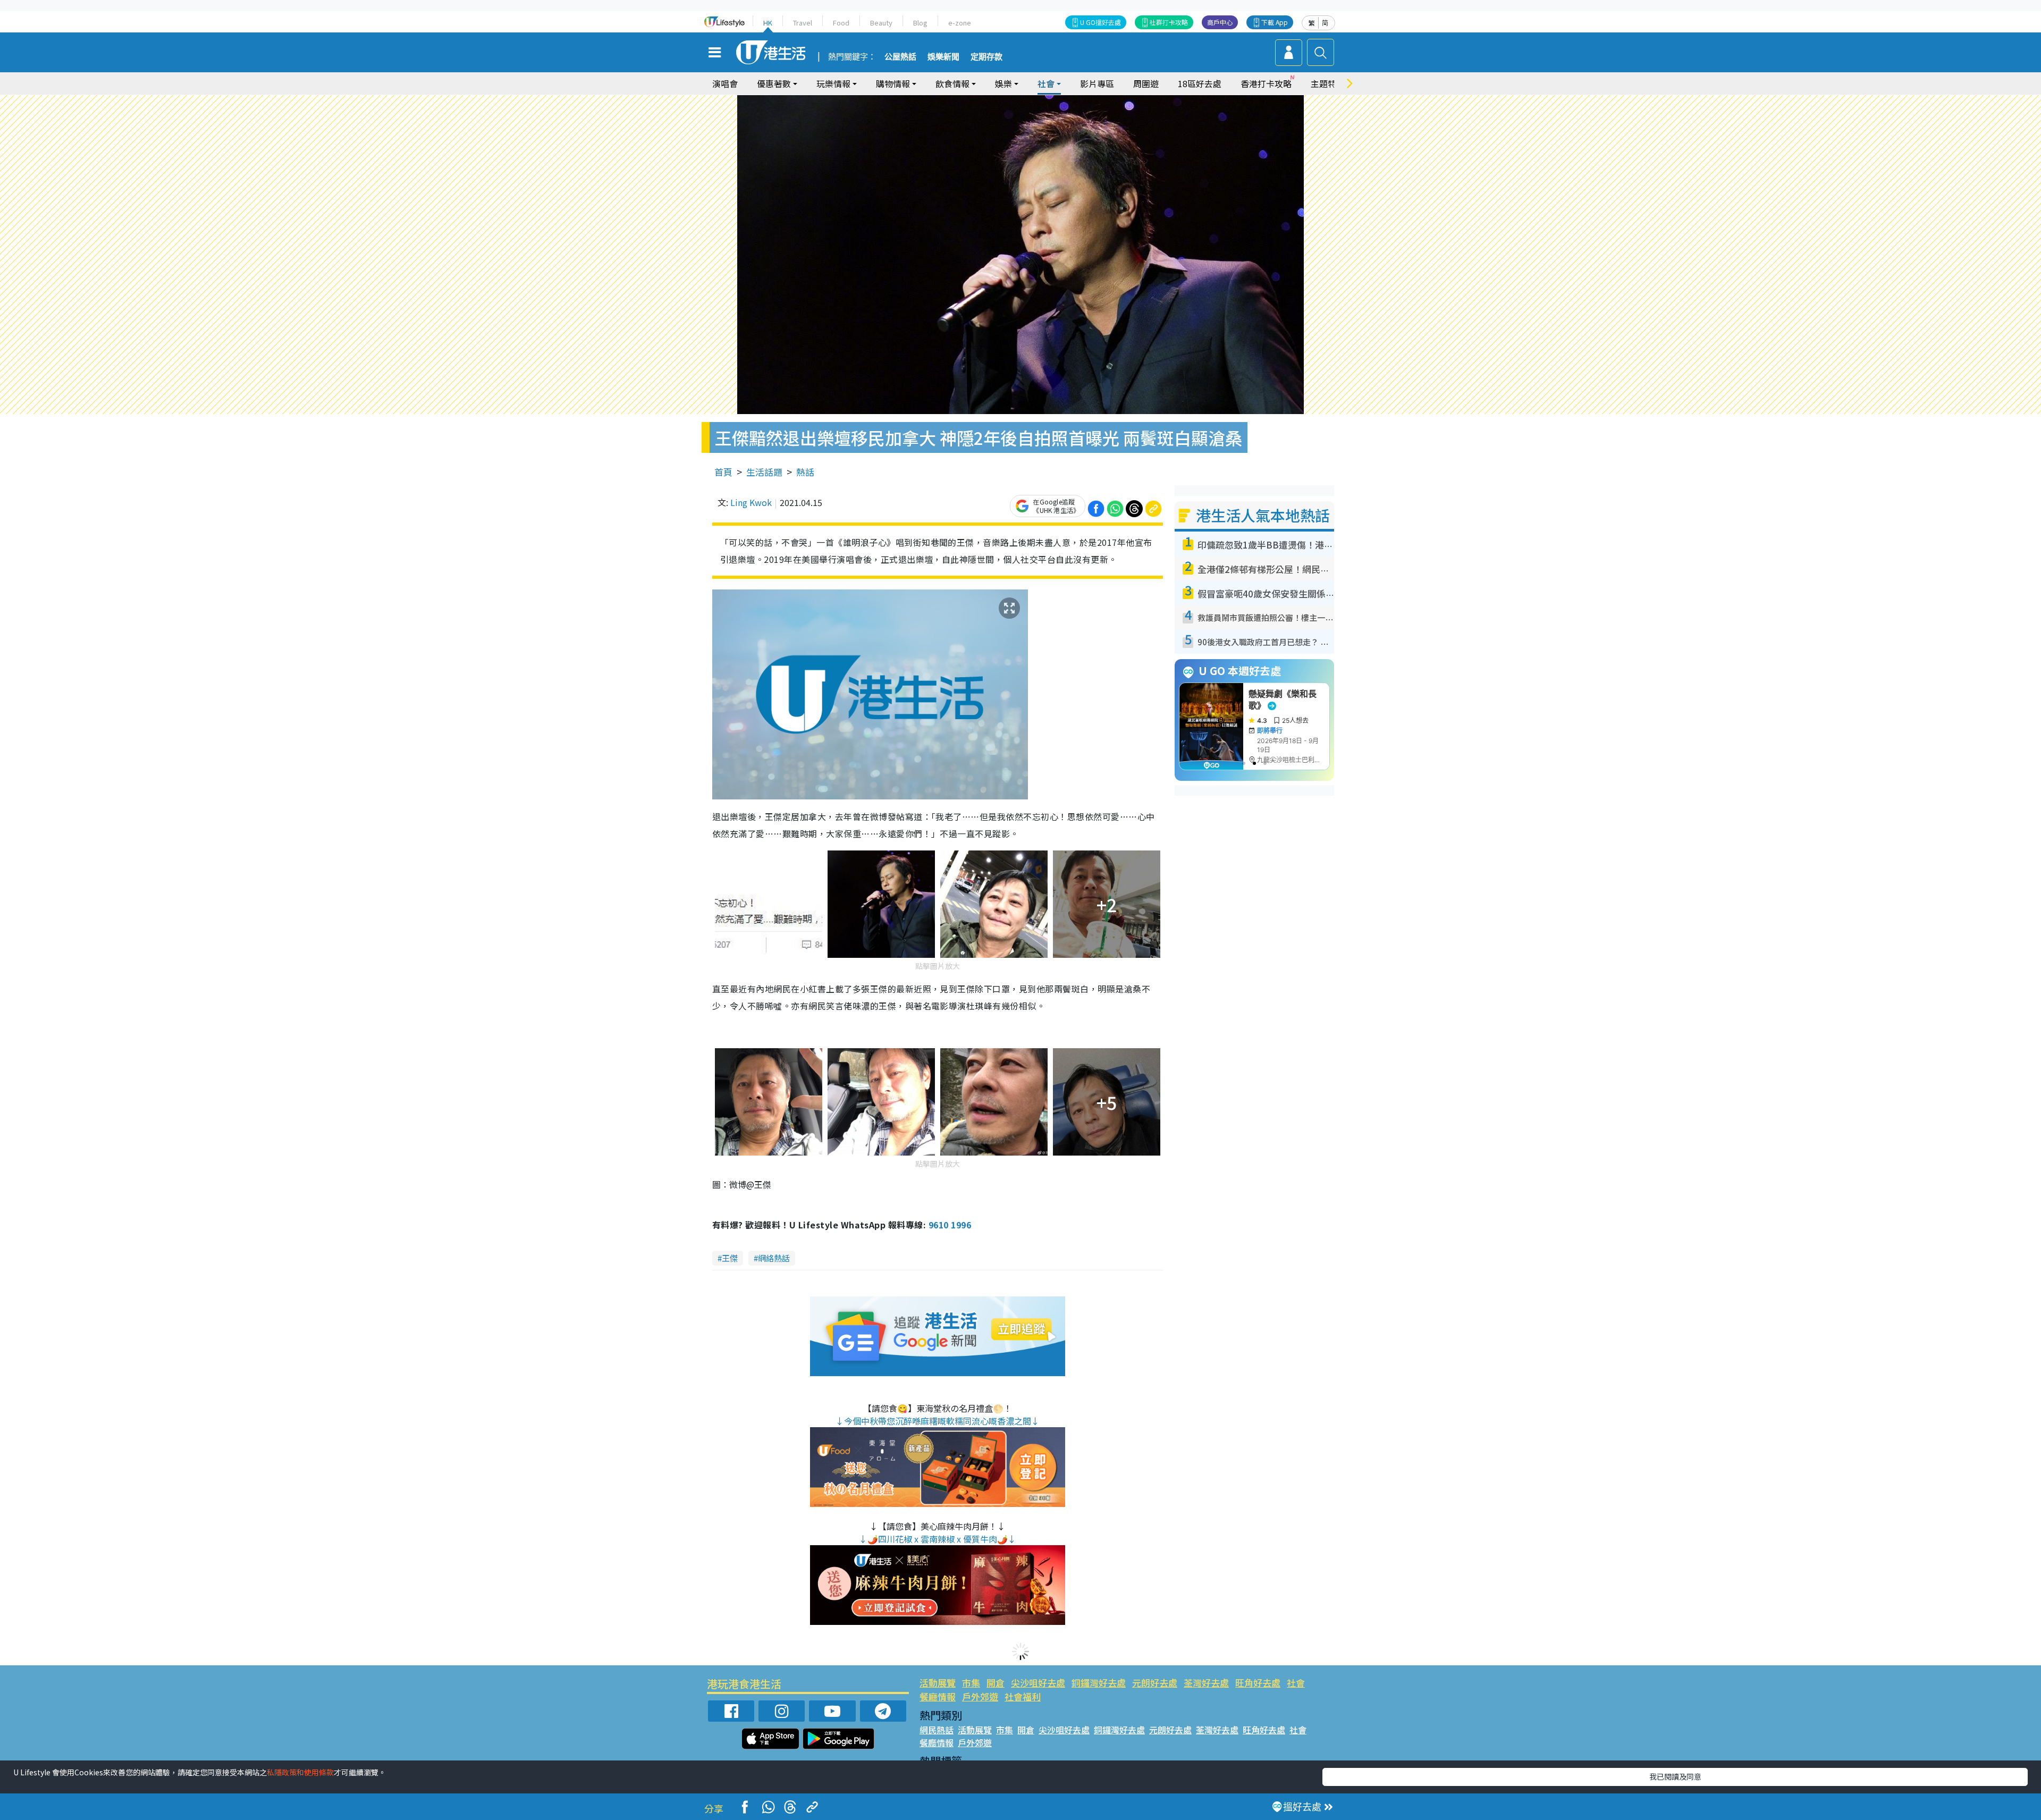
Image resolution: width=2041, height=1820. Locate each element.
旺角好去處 (1258, 1683)
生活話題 (764, 472)
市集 (971, 1683)
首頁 (723, 472)
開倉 (996, 1683)
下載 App (1275, 22)
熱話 (805, 472)
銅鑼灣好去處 (1099, 1683)
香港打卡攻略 (1266, 83)
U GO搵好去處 (1100, 22)
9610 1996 (950, 1225)
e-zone (960, 23)
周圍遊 (1146, 83)
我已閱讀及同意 (1675, 1776)
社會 (1296, 1683)
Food (841, 23)
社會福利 (1023, 1696)
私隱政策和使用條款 (300, 1772)
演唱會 (725, 83)
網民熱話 (937, 1730)
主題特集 (1328, 83)
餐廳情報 (938, 1696)
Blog (920, 23)
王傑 (730, 1258)
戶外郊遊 (980, 1696)
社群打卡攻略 (1169, 22)
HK (768, 23)
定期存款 (986, 57)
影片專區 (1097, 83)
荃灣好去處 (1206, 1683)
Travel (803, 23)
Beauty (881, 23)
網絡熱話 (774, 1258)
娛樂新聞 (943, 57)
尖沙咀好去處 (1038, 1683)
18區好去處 (1200, 83)
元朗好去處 (1155, 1683)
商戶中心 (1220, 22)
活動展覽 (938, 1683)
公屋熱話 (900, 57)
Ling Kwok (751, 502)
